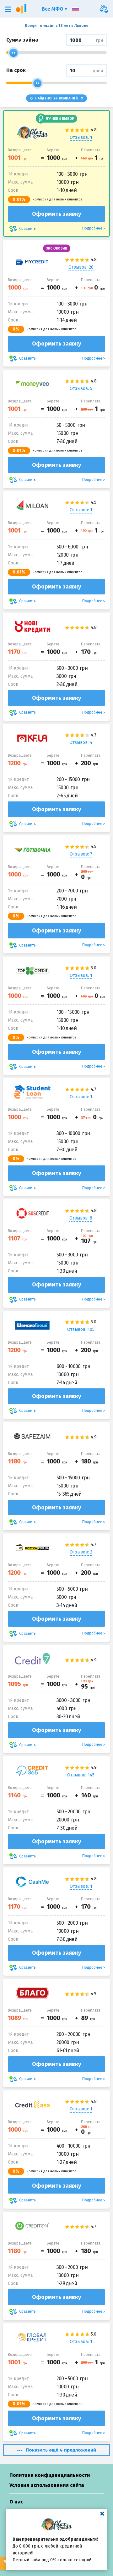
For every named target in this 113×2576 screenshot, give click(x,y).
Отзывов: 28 (81, 267)
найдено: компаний (56, 98)
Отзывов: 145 (81, 1775)
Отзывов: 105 (81, 1329)
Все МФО (53, 9)
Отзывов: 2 (81, 1552)
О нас (16, 2502)
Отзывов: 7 (81, 854)
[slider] (13, 53)
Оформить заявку (56, 214)
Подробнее (92, 228)
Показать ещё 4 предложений (61, 2450)
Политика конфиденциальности (50, 2475)
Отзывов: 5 (81, 389)
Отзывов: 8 (81, 1218)
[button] (8, 9)
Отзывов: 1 (81, 137)
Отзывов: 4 (81, 742)
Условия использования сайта (47, 2485)
